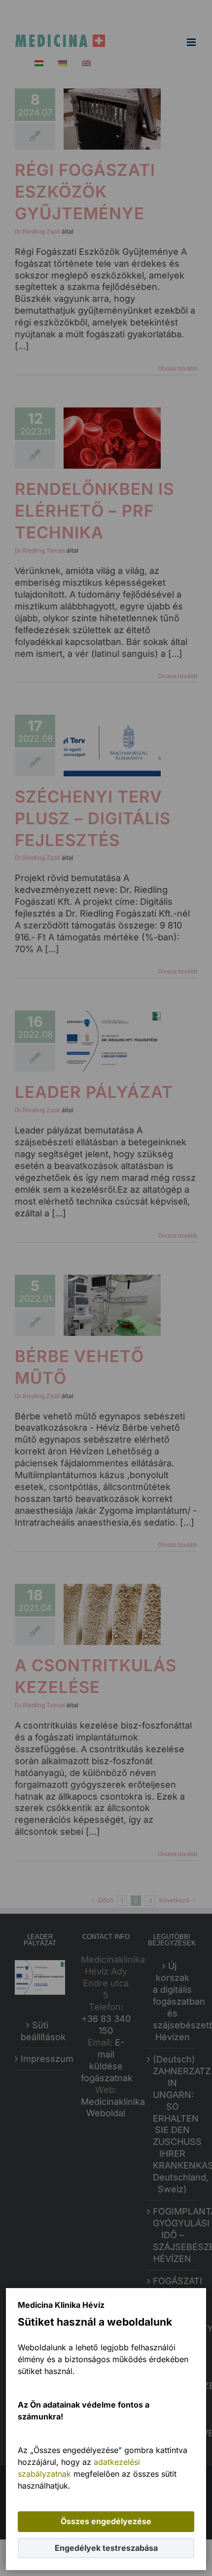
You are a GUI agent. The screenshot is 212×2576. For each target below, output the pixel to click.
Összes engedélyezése (106, 2521)
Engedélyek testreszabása (106, 2548)
